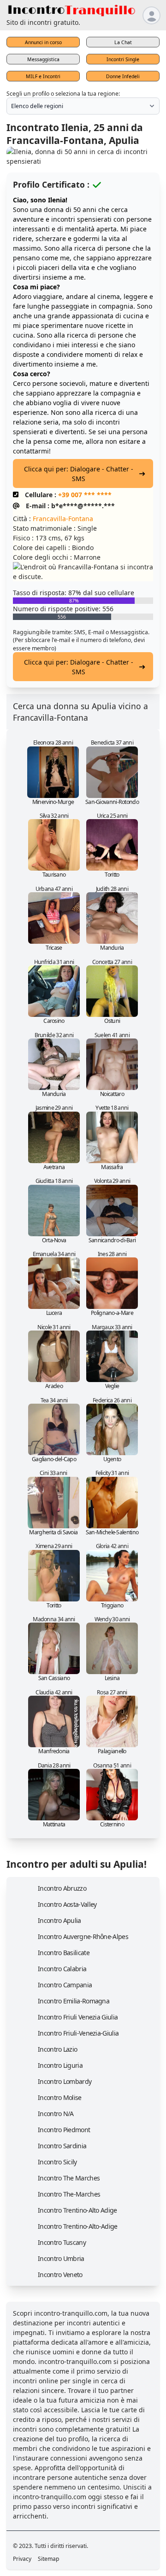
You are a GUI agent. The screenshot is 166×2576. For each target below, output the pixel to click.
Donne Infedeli (123, 76)
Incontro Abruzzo (62, 1888)
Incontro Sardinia (62, 2146)
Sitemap (49, 2559)
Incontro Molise (60, 2097)
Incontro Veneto (60, 2275)
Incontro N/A (56, 2114)
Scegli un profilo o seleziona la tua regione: (63, 94)
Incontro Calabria (62, 1969)
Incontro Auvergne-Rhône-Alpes (83, 1936)
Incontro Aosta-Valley (67, 1904)
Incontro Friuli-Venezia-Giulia (78, 2033)
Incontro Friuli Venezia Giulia (78, 2017)
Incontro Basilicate (64, 1953)
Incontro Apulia (59, 1920)
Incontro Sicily (57, 2162)
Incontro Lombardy (65, 2081)
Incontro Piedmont (64, 2130)
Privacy (22, 2559)
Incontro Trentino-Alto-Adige (77, 2226)
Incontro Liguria (60, 2065)
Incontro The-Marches (69, 2194)
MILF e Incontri (43, 76)
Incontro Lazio (57, 2049)
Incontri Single (123, 59)
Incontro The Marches (69, 2178)
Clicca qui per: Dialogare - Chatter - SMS (79, 474)
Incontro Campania (65, 1985)
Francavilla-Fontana (63, 519)
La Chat (123, 42)
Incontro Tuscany (62, 2242)
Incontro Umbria (61, 2258)
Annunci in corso (43, 42)
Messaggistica (43, 59)
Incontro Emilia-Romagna (74, 2001)
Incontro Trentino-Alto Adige (77, 2210)
